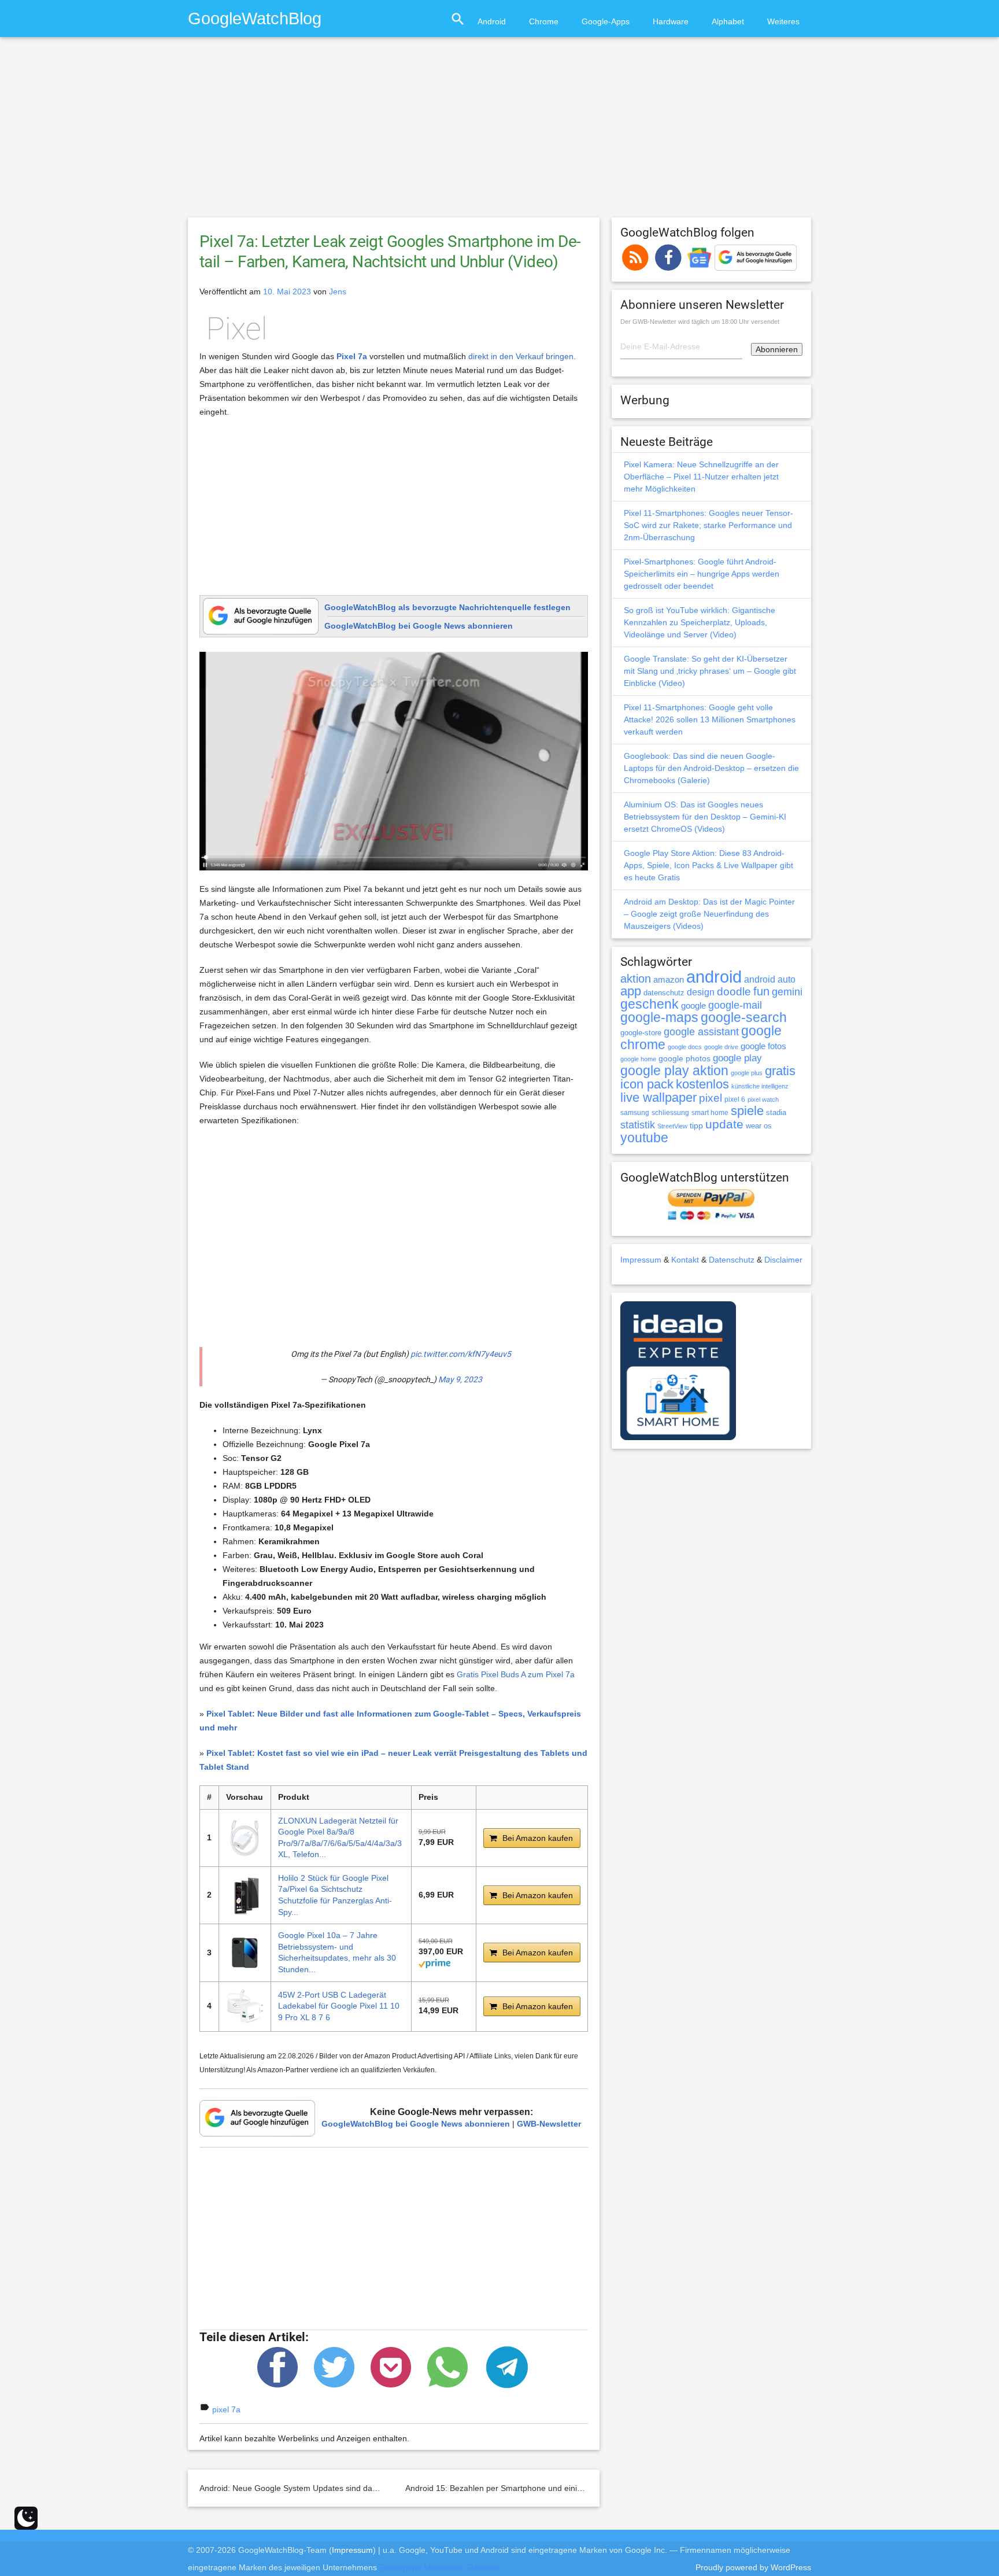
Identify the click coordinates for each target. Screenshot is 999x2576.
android (714, 977)
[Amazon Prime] (434, 1962)
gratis (780, 1071)
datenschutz (664, 993)
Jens (338, 291)
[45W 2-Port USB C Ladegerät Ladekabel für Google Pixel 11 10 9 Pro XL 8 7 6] (245, 2007)
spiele (747, 1111)
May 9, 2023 (460, 1379)
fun (761, 991)
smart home (710, 1113)
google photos (684, 1058)
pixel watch (763, 1099)
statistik (638, 1125)
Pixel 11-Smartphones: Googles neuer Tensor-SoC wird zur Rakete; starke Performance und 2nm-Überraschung (708, 525)
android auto (770, 979)
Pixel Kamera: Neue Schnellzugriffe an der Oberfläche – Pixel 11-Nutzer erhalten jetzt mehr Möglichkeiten (701, 477)
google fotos (763, 1046)
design (701, 992)
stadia (776, 1112)
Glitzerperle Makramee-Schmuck (439, 2567)
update (724, 1124)
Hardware (671, 21)
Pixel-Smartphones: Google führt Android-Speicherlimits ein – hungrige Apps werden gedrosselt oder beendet (702, 574)
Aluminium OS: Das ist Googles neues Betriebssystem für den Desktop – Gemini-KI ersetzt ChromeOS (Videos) (705, 817)
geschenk (650, 1004)
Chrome (544, 21)
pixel (711, 1098)
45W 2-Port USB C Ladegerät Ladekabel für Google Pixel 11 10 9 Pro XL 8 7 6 (339, 2006)
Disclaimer (783, 1260)
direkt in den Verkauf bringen (521, 356)
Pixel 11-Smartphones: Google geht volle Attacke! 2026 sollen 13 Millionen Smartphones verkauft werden (710, 719)
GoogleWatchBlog (255, 18)
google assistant (701, 1032)
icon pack (647, 1084)
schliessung (670, 1113)
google (693, 1006)
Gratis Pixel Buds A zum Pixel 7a (516, 1674)
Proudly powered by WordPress (753, 2567)
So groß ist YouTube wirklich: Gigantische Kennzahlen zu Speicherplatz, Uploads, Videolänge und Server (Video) (700, 622)
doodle (734, 991)
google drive (721, 1047)
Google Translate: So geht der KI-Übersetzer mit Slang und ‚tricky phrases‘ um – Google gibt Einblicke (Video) (710, 671)
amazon (669, 980)
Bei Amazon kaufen (538, 1838)
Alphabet (728, 21)
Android (492, 21)
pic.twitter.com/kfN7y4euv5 (461, 1354)
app (631, 991)
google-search (744, 1018)
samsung (635, 1113)
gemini (787, 992)
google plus (747, 1073)
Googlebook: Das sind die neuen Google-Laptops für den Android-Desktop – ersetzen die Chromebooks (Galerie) (711, 768)
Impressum (641, 1260)
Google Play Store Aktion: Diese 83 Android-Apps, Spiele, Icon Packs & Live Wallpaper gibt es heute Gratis (708, 865)
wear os (759, 1126)
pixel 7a (226, 2409)
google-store (641, 1033)
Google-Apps (606, 21)
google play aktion (674, 1071)
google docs (685, 1047)
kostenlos (702, 1084)
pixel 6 (735, 1099)
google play (737, 1058)
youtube (644, 1138)
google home (638, 1059)
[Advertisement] (499, 132)
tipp (696, 1125)
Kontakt (685, 1260)
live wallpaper (658, 1097)
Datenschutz (732, 1260)
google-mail (735, 1005)
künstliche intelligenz (760, 1086)
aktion (636, 979)
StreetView (672, 1126)
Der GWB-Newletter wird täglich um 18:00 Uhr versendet (700, 322)
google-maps (659, 1017)
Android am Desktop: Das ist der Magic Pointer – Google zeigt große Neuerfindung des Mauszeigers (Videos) (709, 914)
